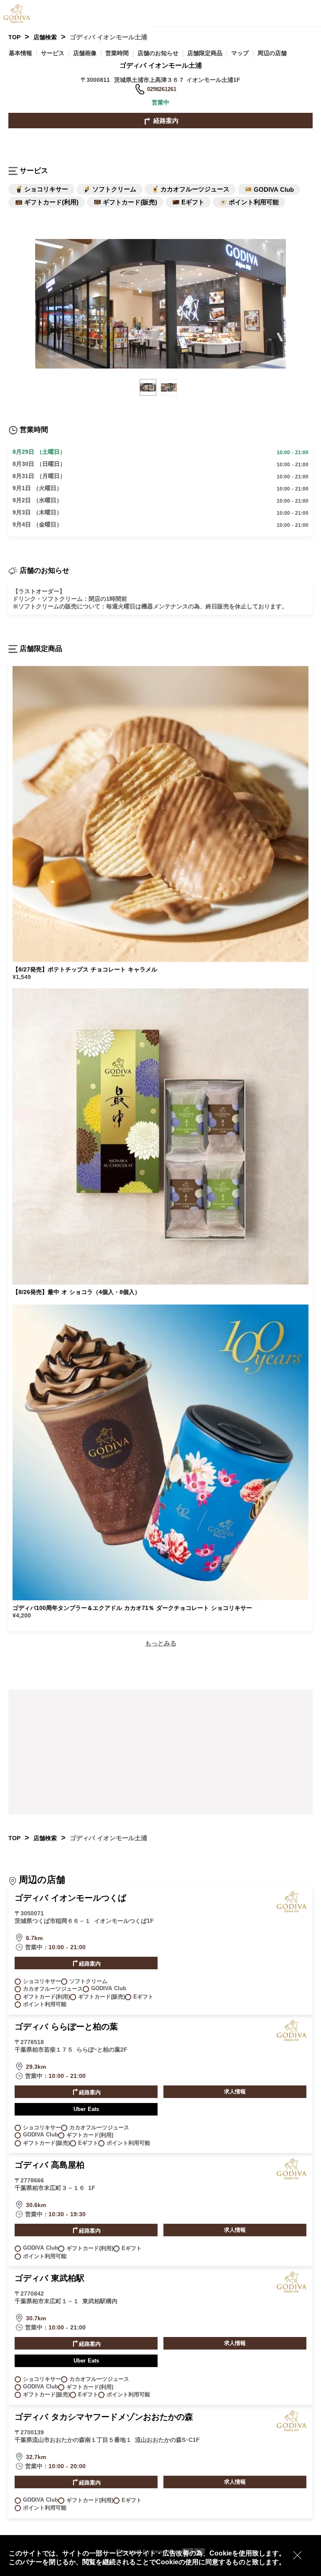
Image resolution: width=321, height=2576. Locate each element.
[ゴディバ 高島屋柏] (292, 2178)
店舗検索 (45, 37)
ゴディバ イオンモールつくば (70, 1898)
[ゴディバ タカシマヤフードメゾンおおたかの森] (292, 2430)
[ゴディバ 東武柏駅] (292, 2291)
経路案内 (165, 121)
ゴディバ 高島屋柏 (50, 2165)
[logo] (23, 13)
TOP (14, 37)
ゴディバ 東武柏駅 (50, 2278)
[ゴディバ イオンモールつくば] (292, 1911)
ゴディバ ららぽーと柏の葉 (66, 2027)
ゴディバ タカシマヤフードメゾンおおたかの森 (104, 2417)
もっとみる (161, 1643)
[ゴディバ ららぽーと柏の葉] (292, 2039)
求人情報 (235, 2092)
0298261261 (162, 89)
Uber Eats (86, 2109)
